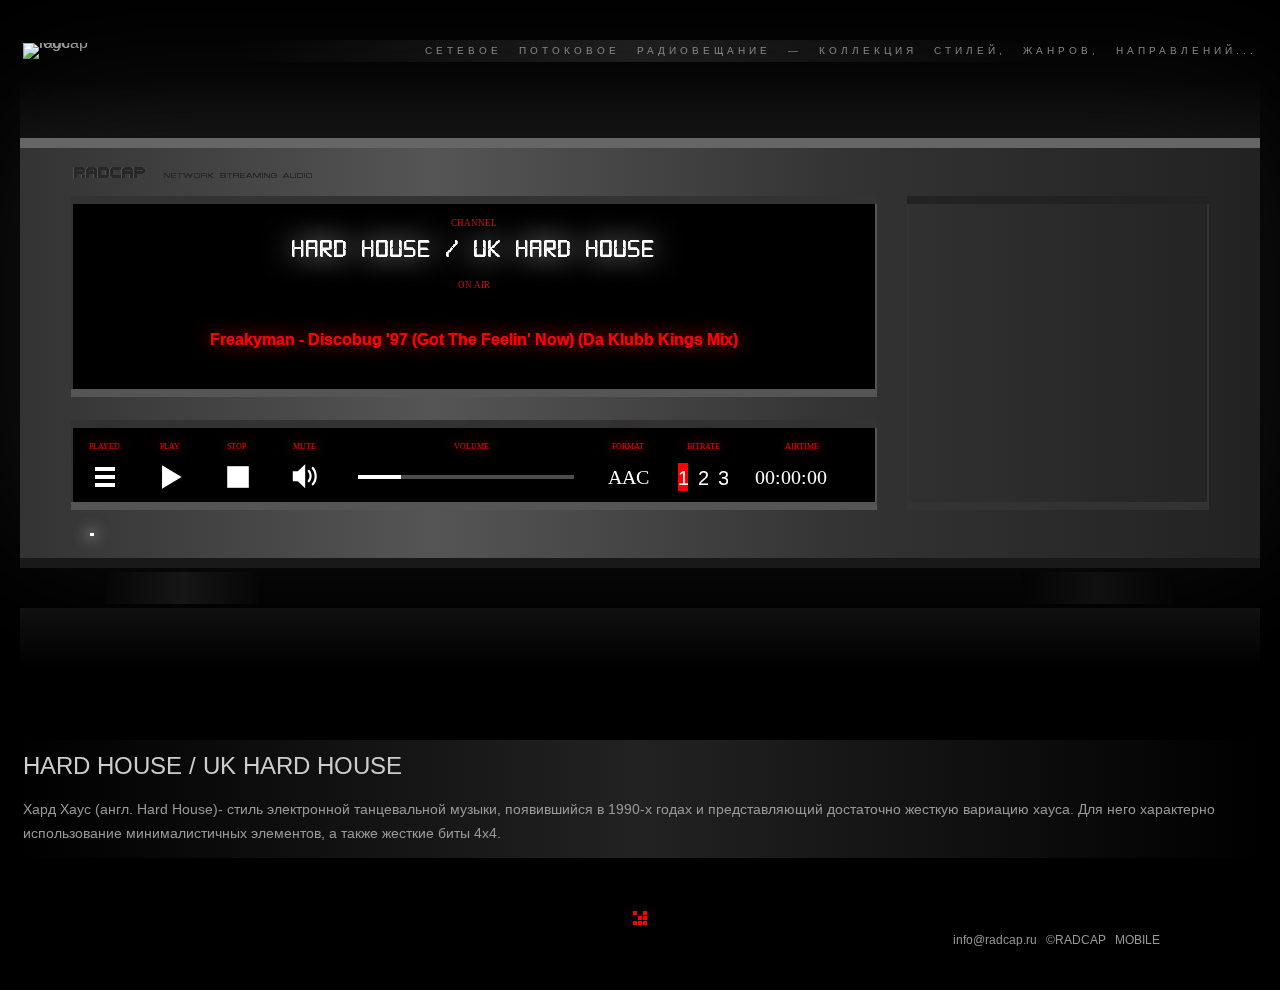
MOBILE (1137, 940)
